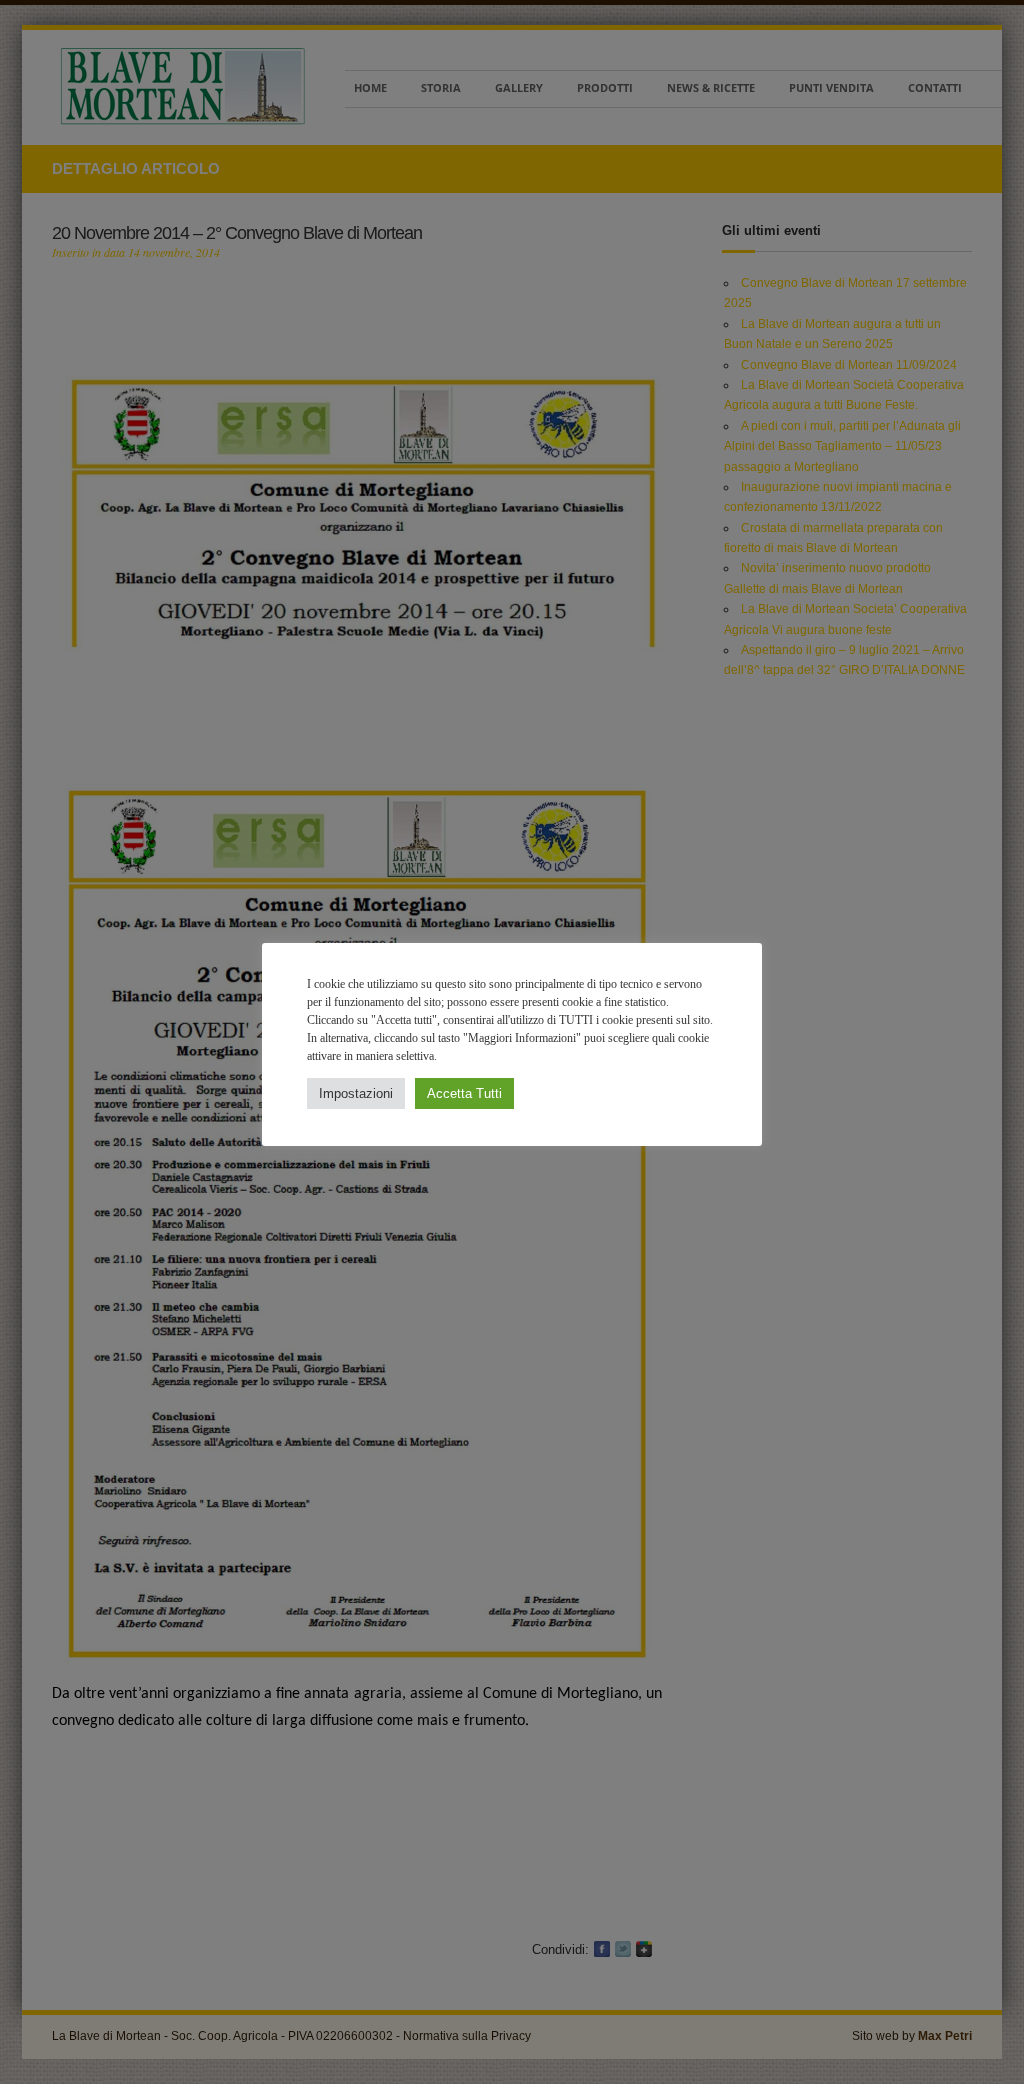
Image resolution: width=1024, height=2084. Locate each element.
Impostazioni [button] (356, 1093)
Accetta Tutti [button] (464, 1093)
